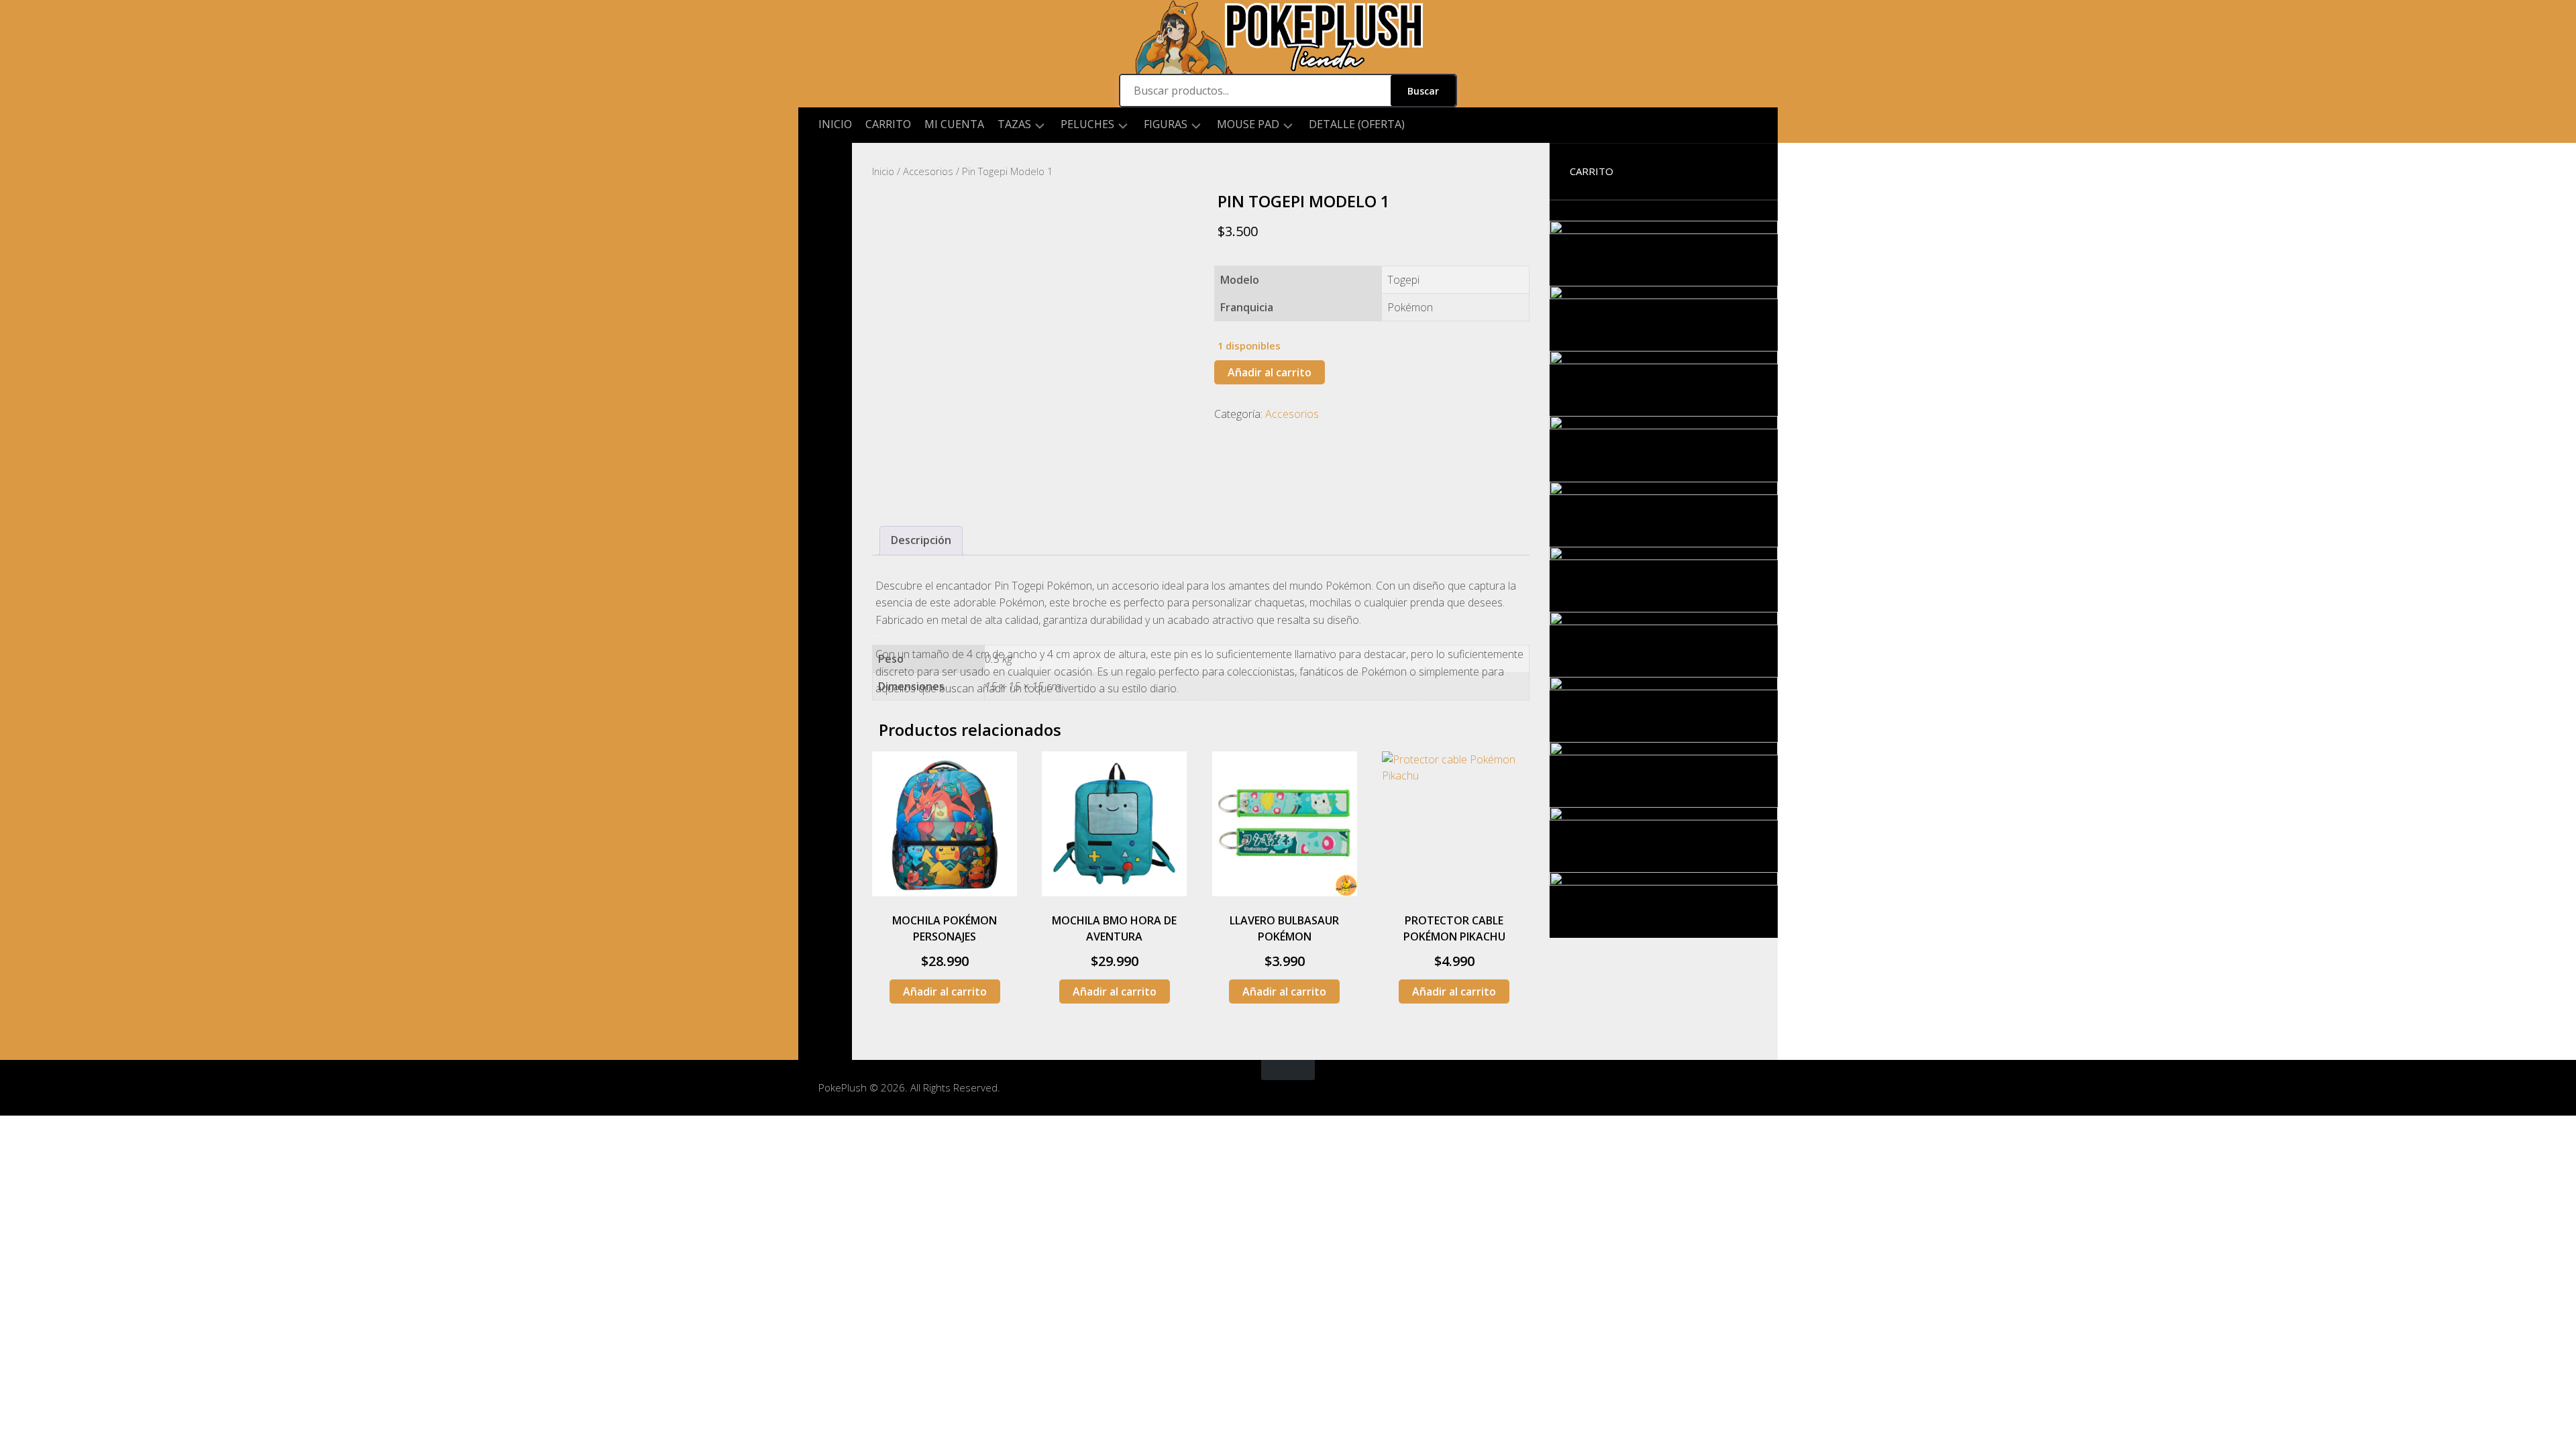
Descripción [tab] (921, 540)
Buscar (1423, 91)
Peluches (1087, 124)
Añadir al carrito (1270, 372)
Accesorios (928, 171)
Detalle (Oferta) (1357, 124)
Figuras (1166, 124)
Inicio (835, 124)
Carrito (888, 124)
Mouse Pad (1248, 124)
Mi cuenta (954, 124)
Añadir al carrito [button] (945, 991)
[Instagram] (825, 164)
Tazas (1014, 124)
